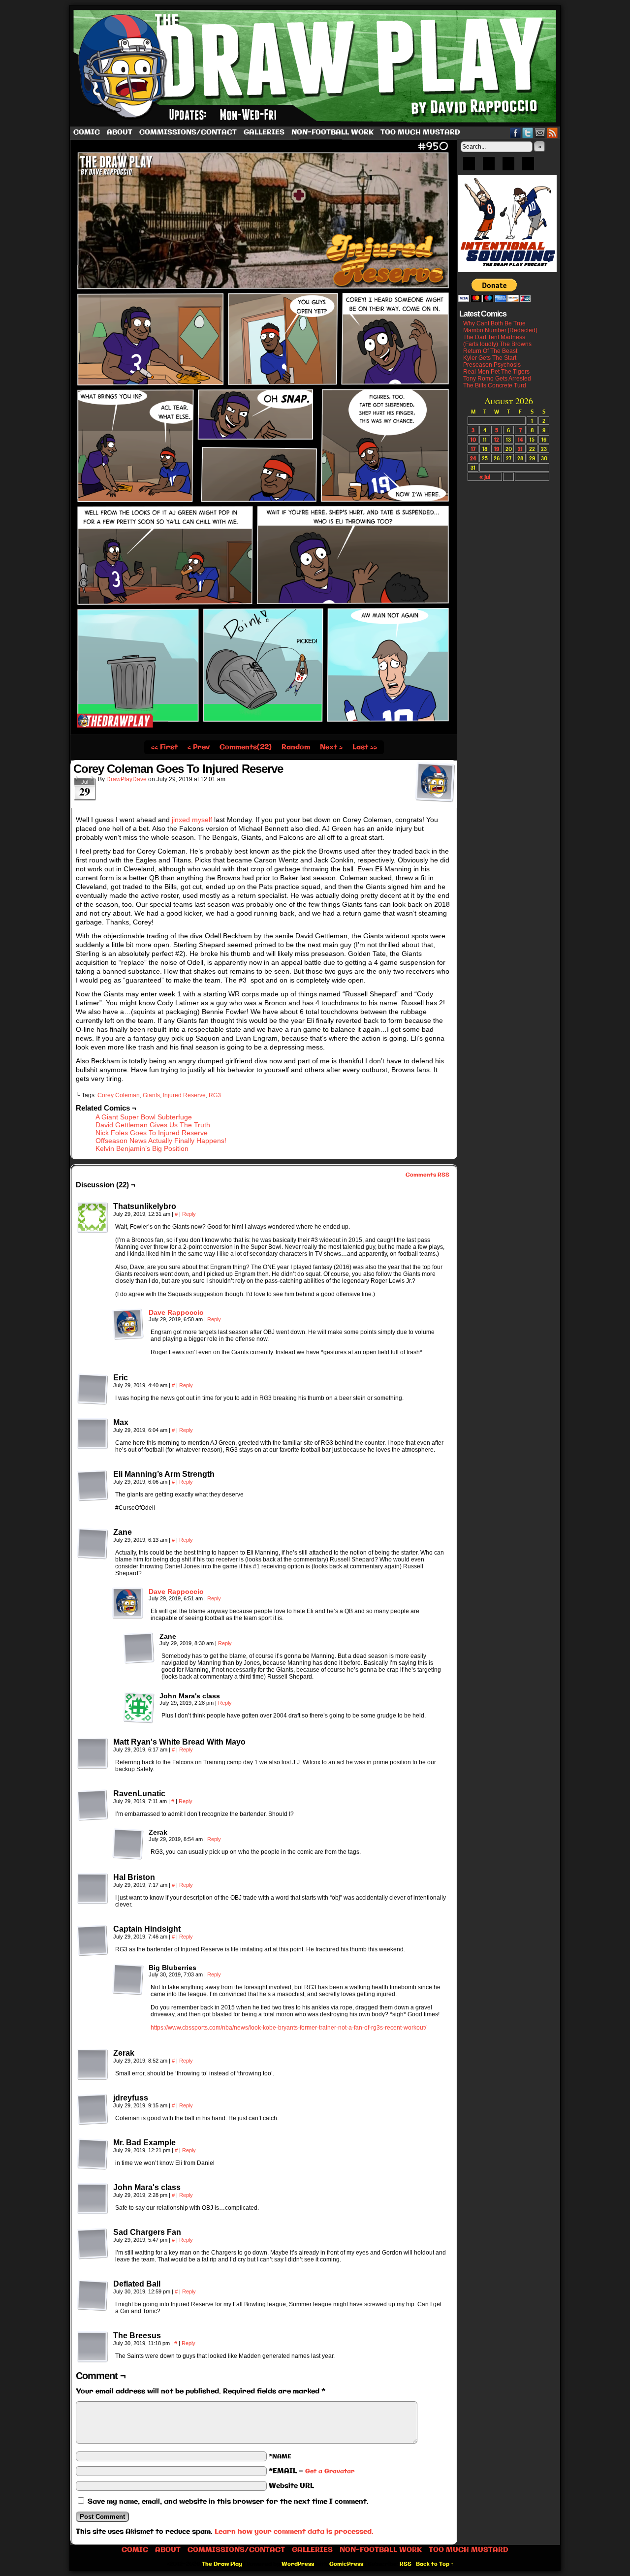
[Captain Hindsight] (93, 1940)
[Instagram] (528, 167)
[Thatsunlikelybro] (93, 1218)
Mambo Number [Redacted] (500, 330)
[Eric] (93, 1389)
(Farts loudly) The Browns (497, 344)
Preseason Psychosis (492, 365)
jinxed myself (192, 820)
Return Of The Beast (490, 351)
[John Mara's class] (139, 1708)
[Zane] (93, 1544)
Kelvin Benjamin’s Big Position (142, 1148)
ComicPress (346, 2564)
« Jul (485, 477)
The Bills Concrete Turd (495, 385)
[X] (508, 167)
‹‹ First (164, 747)
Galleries (264, 132)
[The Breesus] (93, 2347)
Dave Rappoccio (176, 1312)
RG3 (215, 1095)
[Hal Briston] (93, 1889)
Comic (87, 132)
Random (296, 747)
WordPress (298, 2564)
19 (497, 449)
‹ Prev (199, 747)
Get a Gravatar (330, 2471)
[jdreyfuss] (93, 2109)
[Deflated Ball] (93, 2295)
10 (473, 439)
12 (497, 439)
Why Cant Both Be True (494, 323)
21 (520, 449)
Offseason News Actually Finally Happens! (161, 1141)
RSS (552, 133)
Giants (151, 1095)
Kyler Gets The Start (490, 358)
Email (540, 133)
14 (520, 439)
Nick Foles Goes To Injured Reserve (152, 1133)
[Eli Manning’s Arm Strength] (93, 1486)
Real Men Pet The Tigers (496, 372)
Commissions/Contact (188, 132)
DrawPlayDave (126, 779)
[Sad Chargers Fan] (93, 2244)
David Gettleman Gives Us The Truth (153, 1125)
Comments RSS (427, 1175)
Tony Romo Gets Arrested (497, 379)
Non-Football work (332, 132)
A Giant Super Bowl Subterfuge (144, 1117)
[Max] (93, 1434)
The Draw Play (316, 66)
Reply (189, 1214)
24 (473, 458)
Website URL (291, 2486)
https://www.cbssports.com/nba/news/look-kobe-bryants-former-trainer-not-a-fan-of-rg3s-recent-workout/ (288, 2028)
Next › (331, 747)
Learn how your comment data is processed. (294, 2532)
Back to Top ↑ (435, 2564)
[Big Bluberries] (128, 1979)
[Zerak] (128, 1844)
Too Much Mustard (420, 132)
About (120, 132)
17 (473, 449)
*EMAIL (312, 2471)
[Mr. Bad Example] (93, 2154)
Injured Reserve (184, 1095)
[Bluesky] (469, 167)
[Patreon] (489, 167)
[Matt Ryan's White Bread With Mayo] (93, 1753)
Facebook (516, 133)
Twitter (528, 133)
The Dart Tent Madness (494, 337)
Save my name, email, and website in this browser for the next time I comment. (228, 2502)
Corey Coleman (119, 1095)
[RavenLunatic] (93, 1805)
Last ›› (365, 747)
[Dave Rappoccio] (128, 1337)
